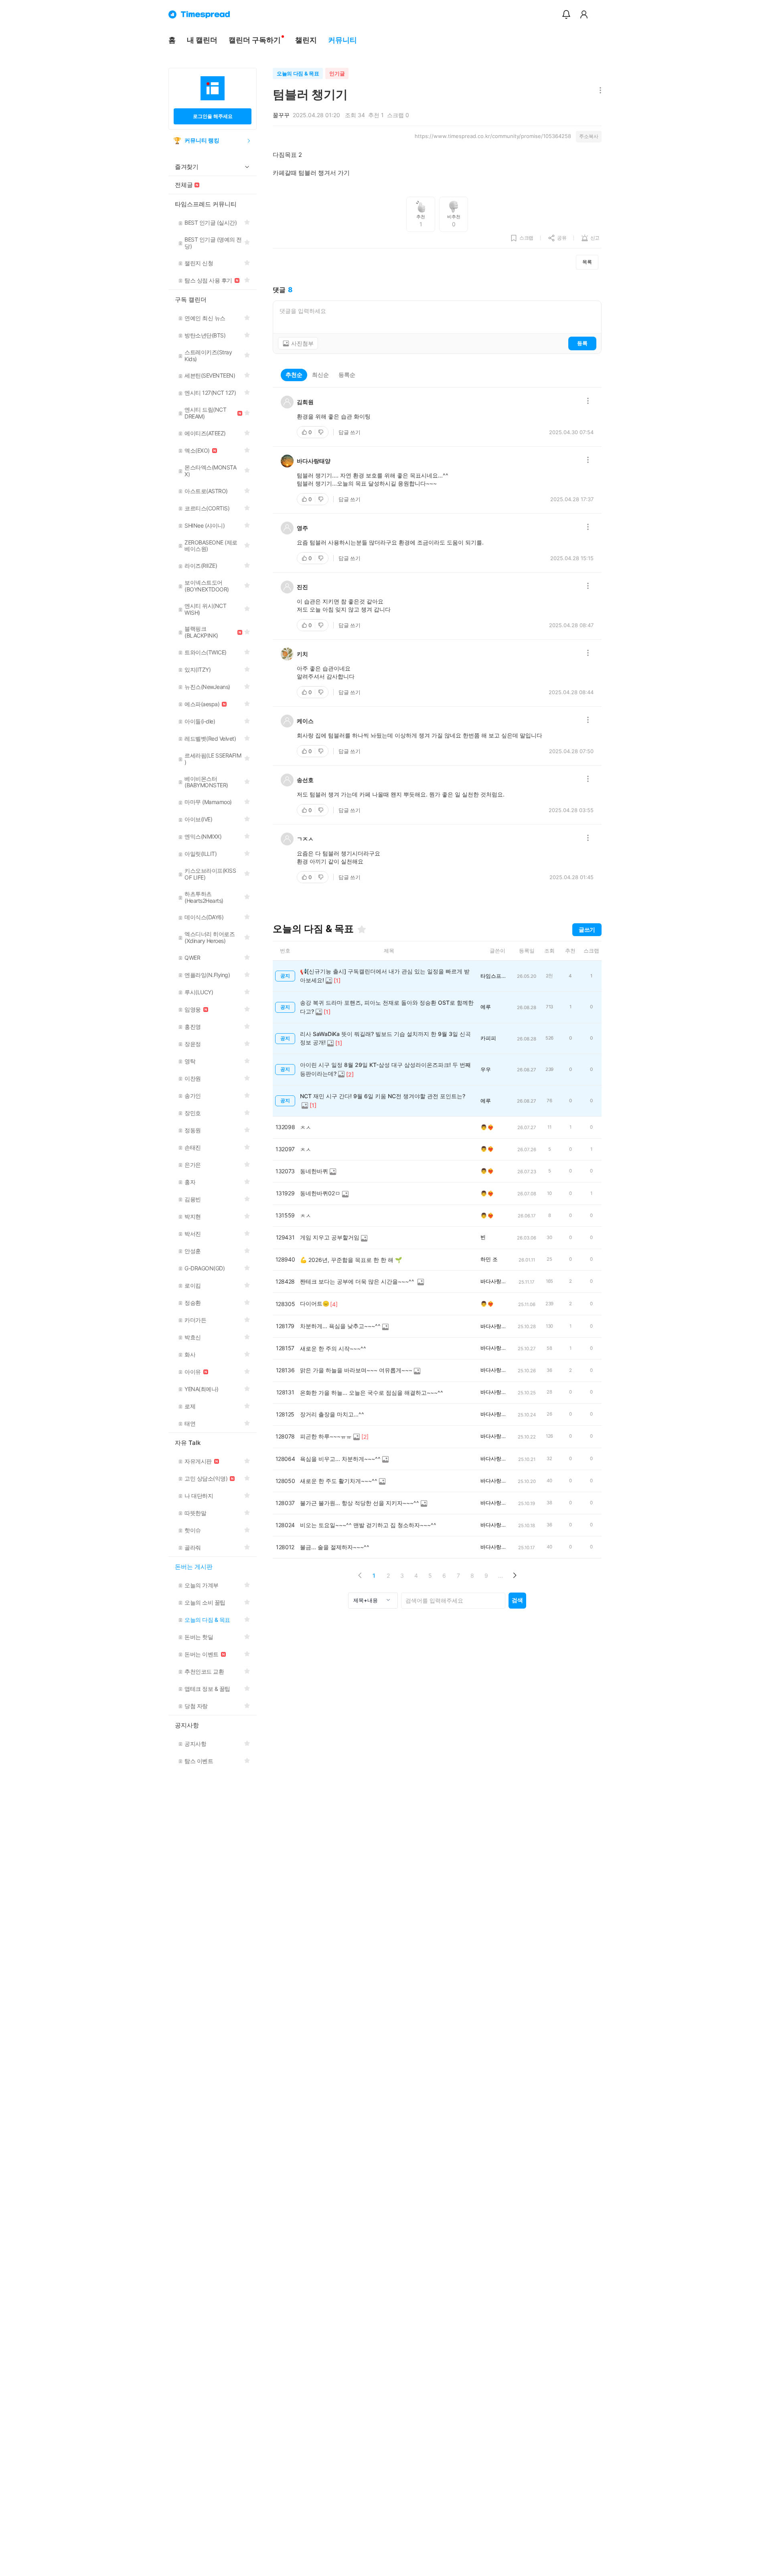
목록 (587, 262)
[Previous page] (360, 1575)
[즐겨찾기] (362, 929)
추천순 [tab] (294, 375)
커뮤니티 (342, 40)
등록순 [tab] (347, 375)
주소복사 (589, 136)
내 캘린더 (202, 40)
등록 (582, 343)
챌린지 (306, 40)
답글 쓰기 (350, 432)
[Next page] (514, 1575)
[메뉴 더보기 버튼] (599, 91)
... (500, 1575)
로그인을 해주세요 (213, 116)
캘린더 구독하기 (255, 40)
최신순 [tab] (320, 375)
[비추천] (322, 432)
